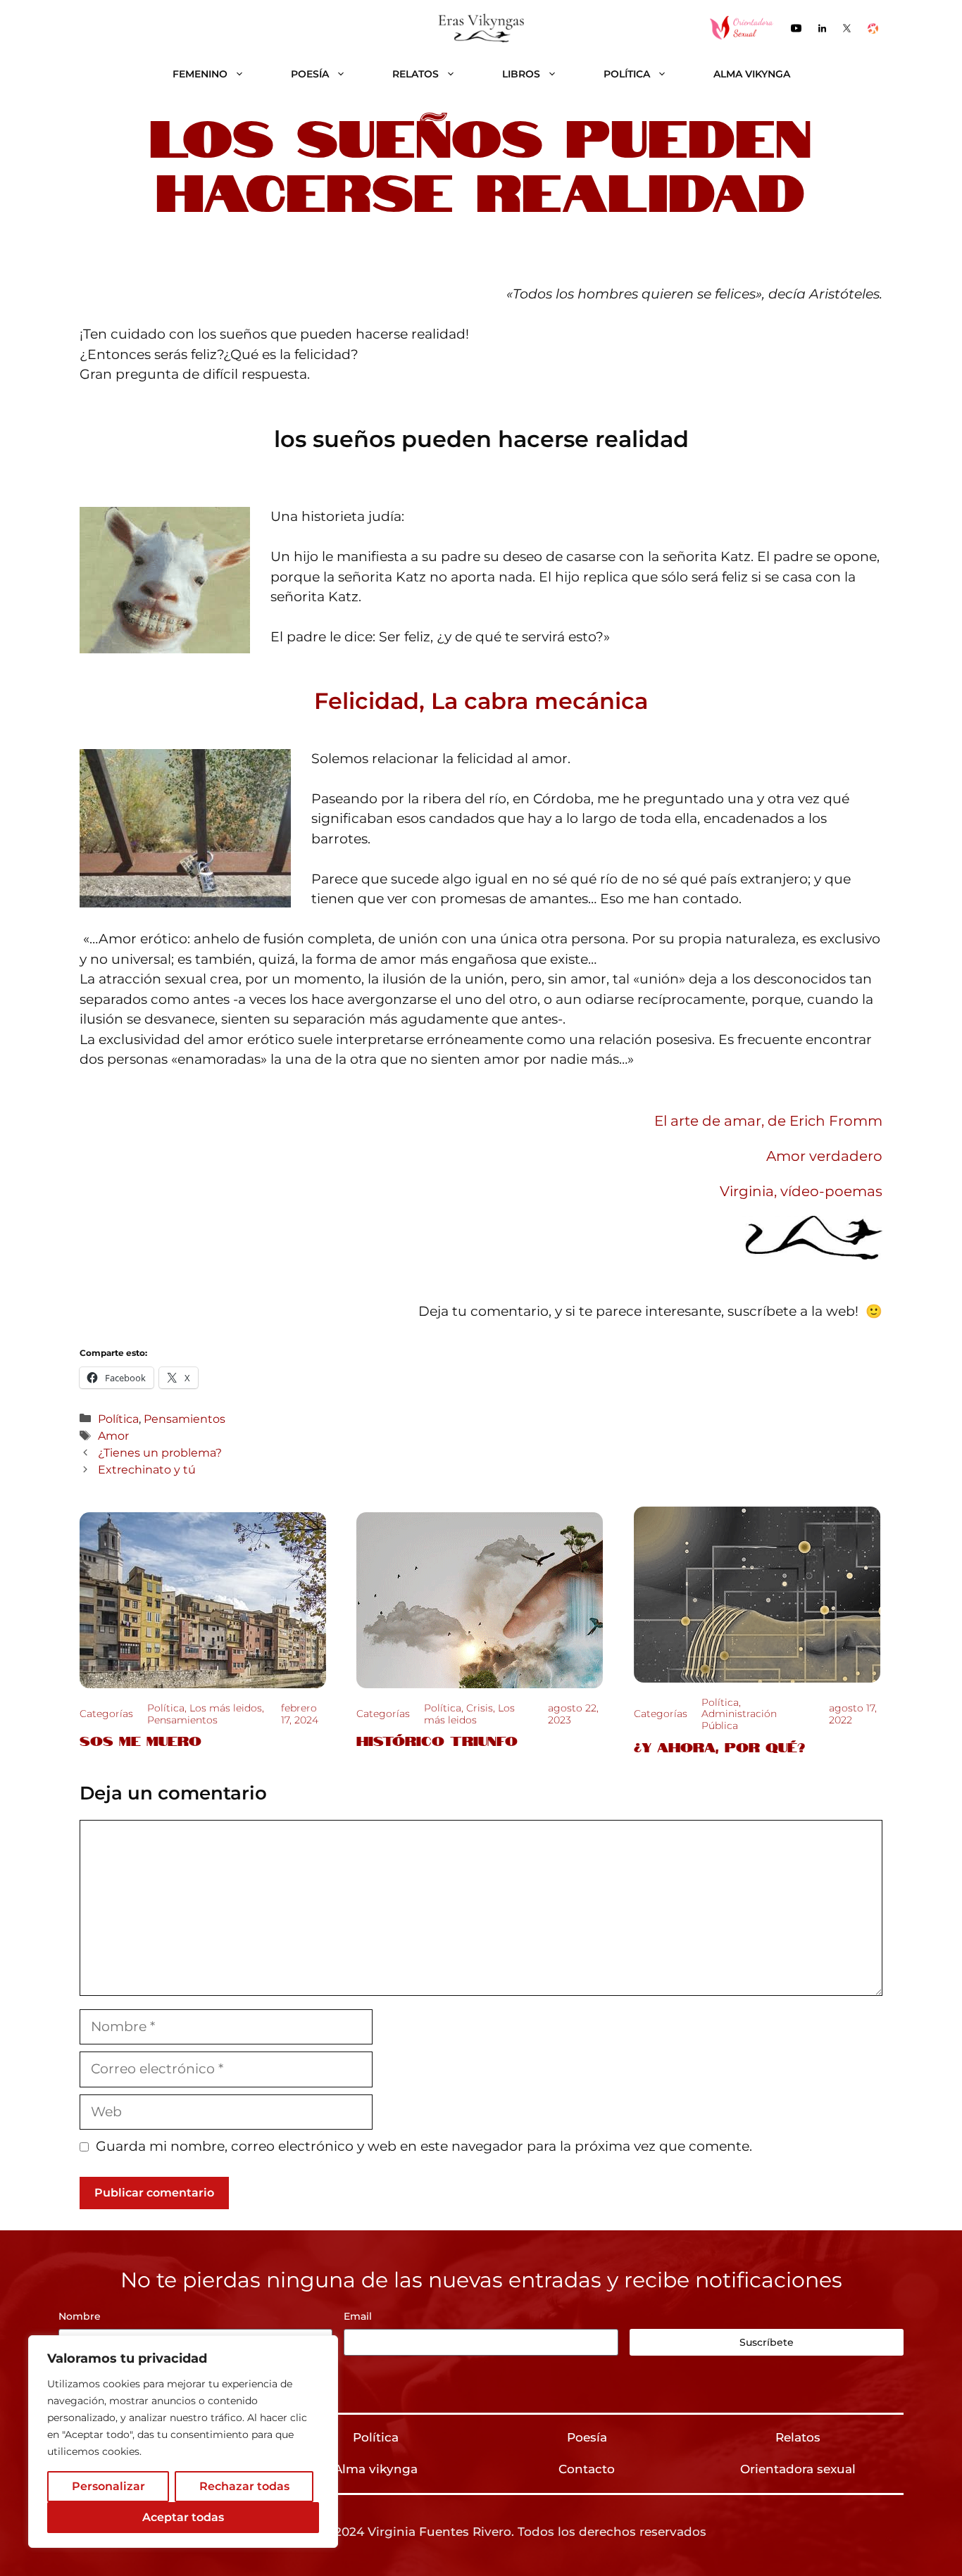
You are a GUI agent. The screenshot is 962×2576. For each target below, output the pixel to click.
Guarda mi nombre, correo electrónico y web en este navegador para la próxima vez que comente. (424, 2146)
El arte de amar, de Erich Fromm (768, 1121)
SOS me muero (140, 1740)
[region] (183, 2442)
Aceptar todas (183, 2517)
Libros (521, 74)
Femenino (200, 74)
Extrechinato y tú (147, 1469)
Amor (113, 1435)
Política (627, 74)
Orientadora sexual (798, 2469)
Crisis (480, 1708)
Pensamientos (185, 1419)
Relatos (416, 74)
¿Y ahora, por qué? (719, 1746)
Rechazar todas (244, 2486)
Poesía (310, 74)
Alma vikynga (752, 74)
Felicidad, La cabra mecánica (481, 701)
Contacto (587, 2469)
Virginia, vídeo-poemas (801, 1191)
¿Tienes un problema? (160, 1452)
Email (358, 2316)
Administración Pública (739, 1720)
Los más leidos (226, 1708)
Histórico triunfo (437, 1740)
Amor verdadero (824, 1156)
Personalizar (108, 2486)
